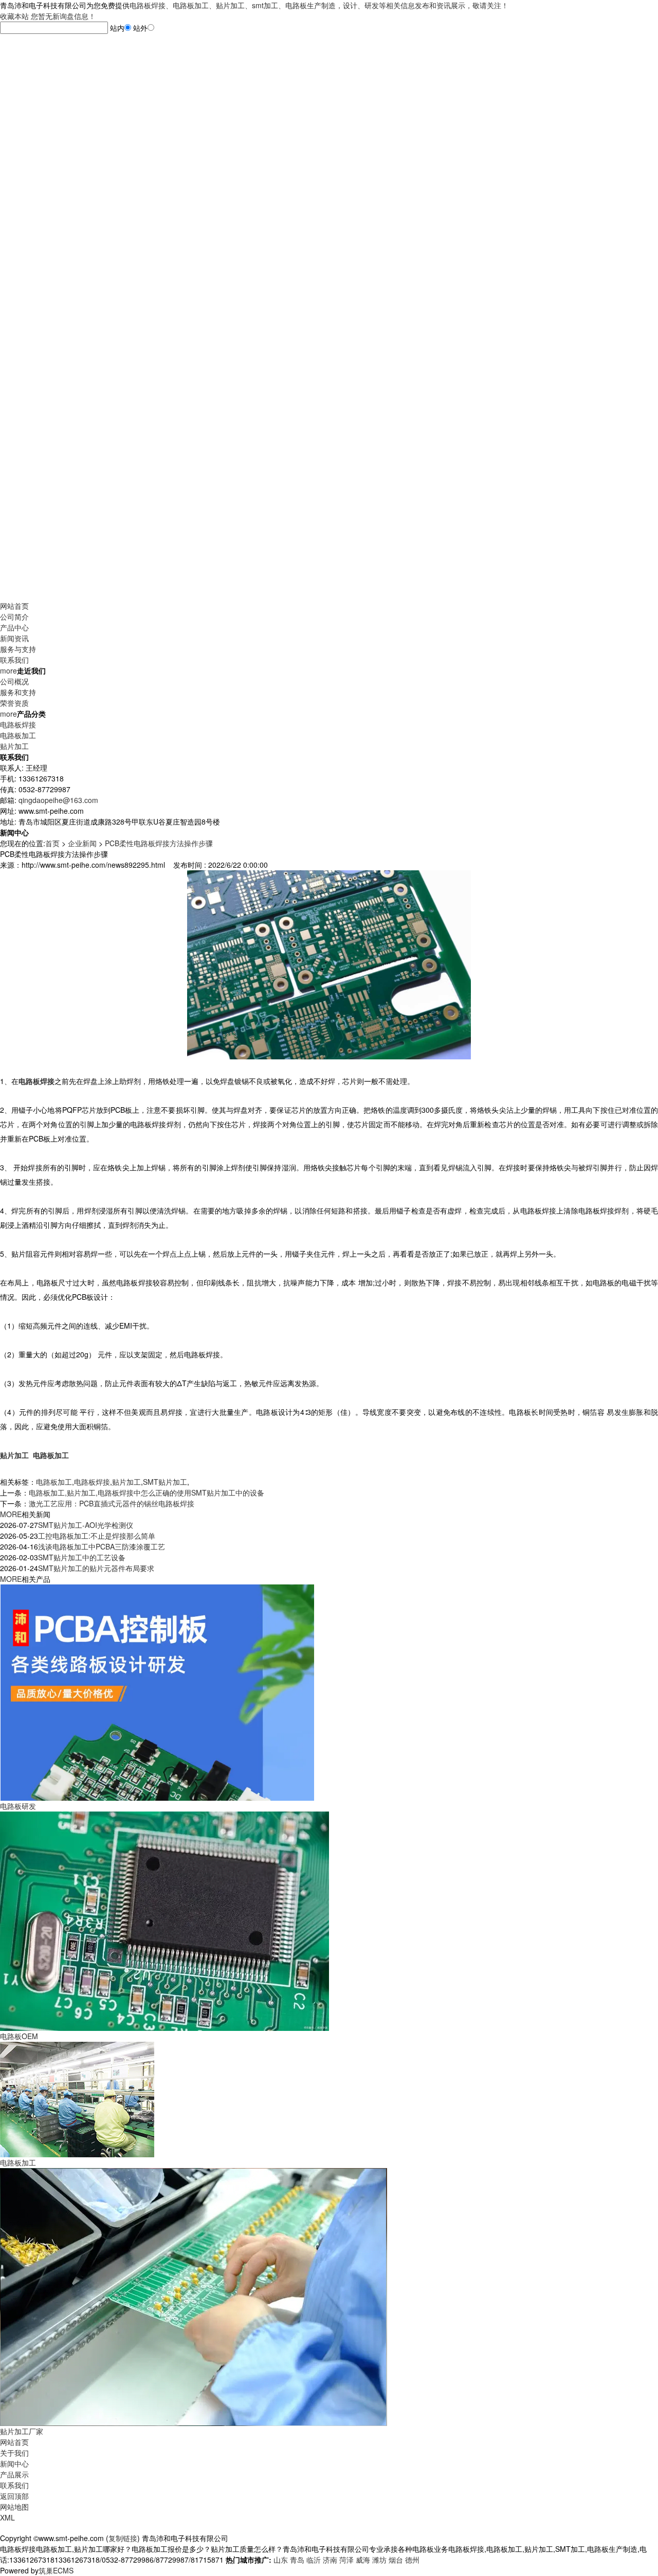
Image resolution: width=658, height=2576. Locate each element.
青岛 (297, 2560)
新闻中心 (14, 2463)
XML (7, 2517)
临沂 (314, 2560)
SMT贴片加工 (165, 1482)
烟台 (396, 2560)
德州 (412, 2560)
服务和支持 (18, 692)
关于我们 (14, 2453)
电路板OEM (19, 2036)
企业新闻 (82, 843)
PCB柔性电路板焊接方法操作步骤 (159, 843)
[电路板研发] (157, 1691)
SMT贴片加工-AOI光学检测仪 (86, 1525)
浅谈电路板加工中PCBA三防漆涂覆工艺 (102, 1546)
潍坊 (379, 2560)
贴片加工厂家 (22, 2431)
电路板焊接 (18, 724)
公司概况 (14, 681)
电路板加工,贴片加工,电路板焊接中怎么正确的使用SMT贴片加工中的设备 (147, 1492)
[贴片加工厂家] (194, 2295)
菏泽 (346, 2560)
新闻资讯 (14, 638)
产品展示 (14, 2474)
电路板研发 (18, 1806)
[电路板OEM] (164, 1920)
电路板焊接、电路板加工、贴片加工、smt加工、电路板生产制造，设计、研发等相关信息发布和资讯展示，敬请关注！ (319, 5)
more (8, 670)
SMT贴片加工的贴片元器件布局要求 (96, 1568)
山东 (281, 2560)
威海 (363, 2560)
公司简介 (14, 617)
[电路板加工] (77, 2098)
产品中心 (14, 627)
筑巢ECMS (56, 2570)
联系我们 (14, 660)
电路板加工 (18, 735)
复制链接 (123, 2538)
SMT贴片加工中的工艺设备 (82, 1557)
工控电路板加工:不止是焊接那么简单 (97, 1536)
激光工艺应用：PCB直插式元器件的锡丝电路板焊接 (112, 1503)
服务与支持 (18, 649)
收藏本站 (14, 16)
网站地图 (14, 2507)
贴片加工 (14, 746)
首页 (52, 843)
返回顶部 (14, 2496)
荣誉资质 (14, 703)
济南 (330, 2560)
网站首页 (14, 606)
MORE (11, 1514)
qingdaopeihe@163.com (58, 800)
